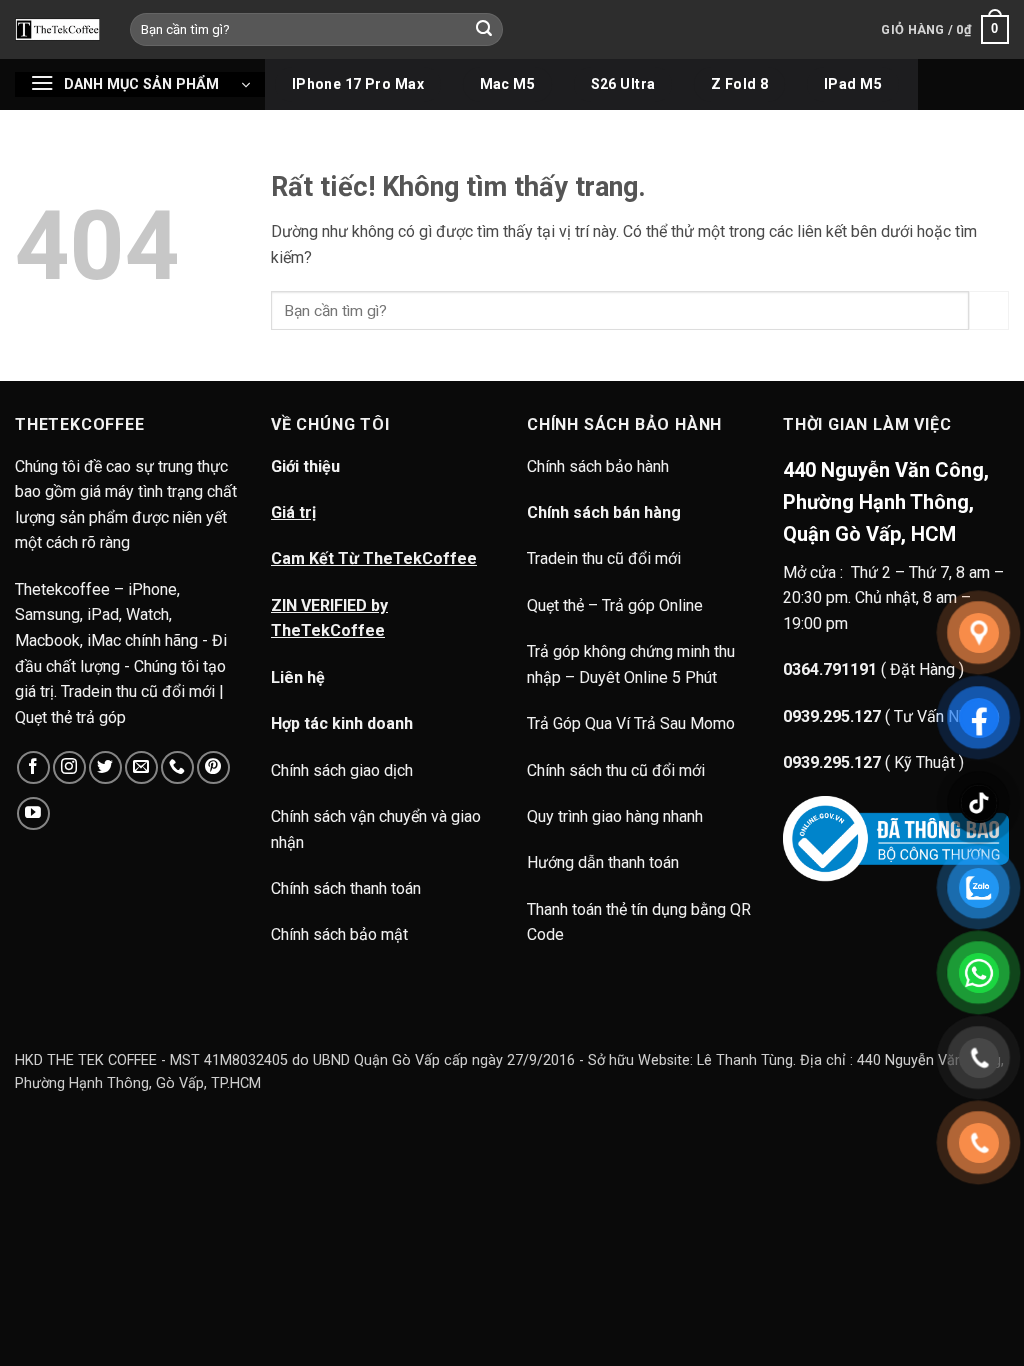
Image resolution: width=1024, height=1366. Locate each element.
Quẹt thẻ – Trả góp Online (615, 605)
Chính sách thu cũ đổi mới (616, 770)
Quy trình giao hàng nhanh (615, 816)
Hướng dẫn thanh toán (603, 862)
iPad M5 (853, 84)
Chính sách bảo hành (600, 466)
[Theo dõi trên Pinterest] (213, 767)
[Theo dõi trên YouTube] (33, 813)
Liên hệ (298, 677)
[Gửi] (485, 30)
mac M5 (508, 84)
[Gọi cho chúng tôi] (177, 767)
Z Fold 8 (739, 84)
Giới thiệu (305, 466)
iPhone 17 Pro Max (358, 84)
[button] (945, 30)
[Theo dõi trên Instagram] (69, 767)
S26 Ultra (623, 84)
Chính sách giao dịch (342, 770)
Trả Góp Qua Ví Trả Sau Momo (631, 723)
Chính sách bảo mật (339, 934)
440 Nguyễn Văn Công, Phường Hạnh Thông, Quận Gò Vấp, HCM (886, 502)
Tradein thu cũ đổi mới (604, 558)
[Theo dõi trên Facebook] (33, 767)
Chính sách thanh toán (346, 888)
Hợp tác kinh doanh (342, 723)
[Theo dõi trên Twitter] (105, 767)
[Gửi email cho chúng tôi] (141, 767)
